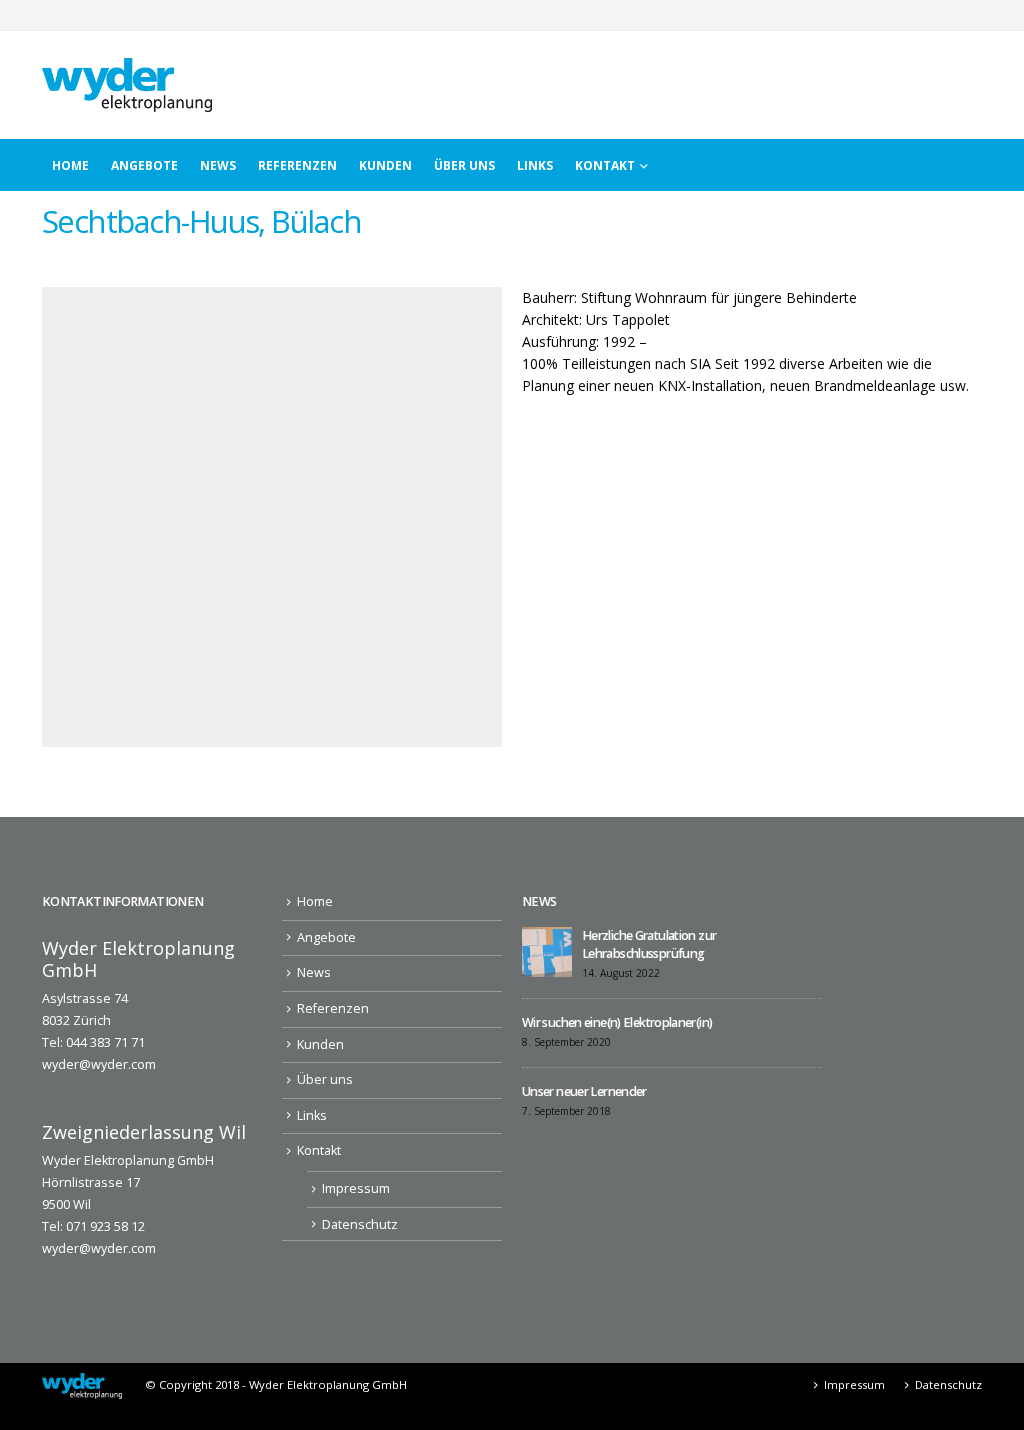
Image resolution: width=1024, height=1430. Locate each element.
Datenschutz (360, 1224)
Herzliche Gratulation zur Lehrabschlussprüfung (649, 944)
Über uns (464, 165)
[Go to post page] (547, 950)
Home (70, 165)
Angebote (144, 165)
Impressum (356, 1188)
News (218, 165)
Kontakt (605, 165)
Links (535, 165)
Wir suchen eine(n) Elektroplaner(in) (617, 1022)
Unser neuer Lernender (584, 1091)
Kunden (385, 165)
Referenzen (297, 165)
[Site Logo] (127, 85)
